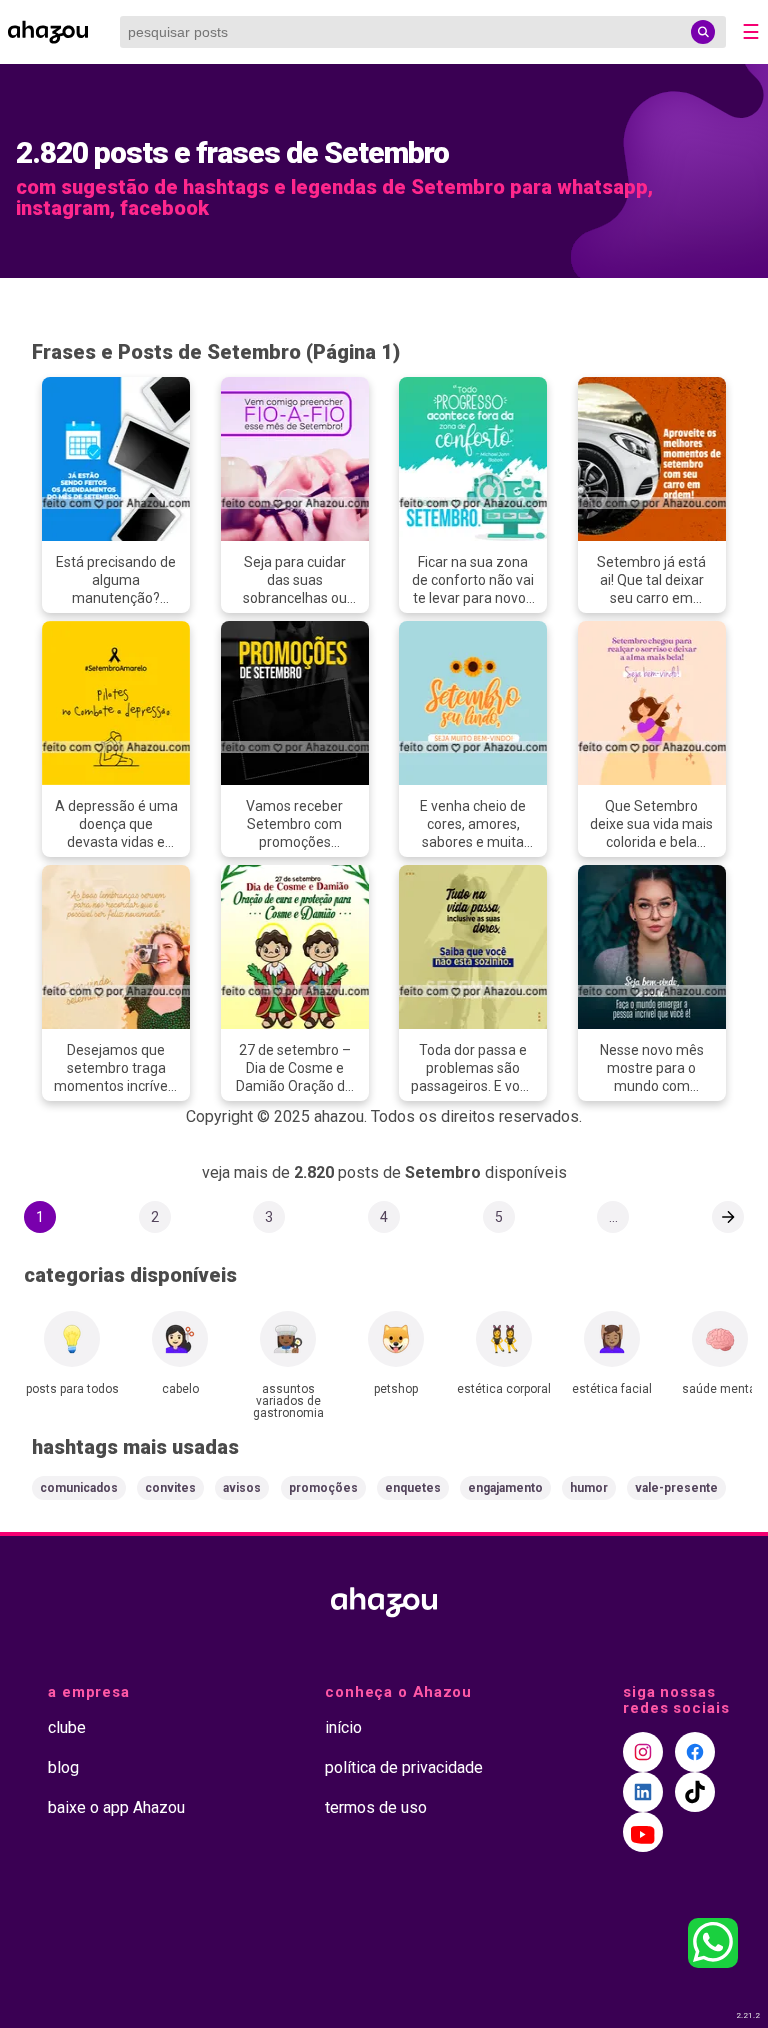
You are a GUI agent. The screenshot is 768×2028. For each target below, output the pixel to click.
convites (170, 1488)
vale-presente (676, 1488)
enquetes (413, 1488)
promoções (323, 1488)
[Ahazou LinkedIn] (643, 1792)
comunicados (79, 1488)
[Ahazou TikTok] (695, 1792)
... (613, 1217)
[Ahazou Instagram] (643, 1752)
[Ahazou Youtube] (643, 1832)
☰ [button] (751, 32)
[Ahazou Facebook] (695, 1752)
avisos (242, 1488)
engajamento (505, 1488)
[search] (703, 32)
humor (589, 1488)
